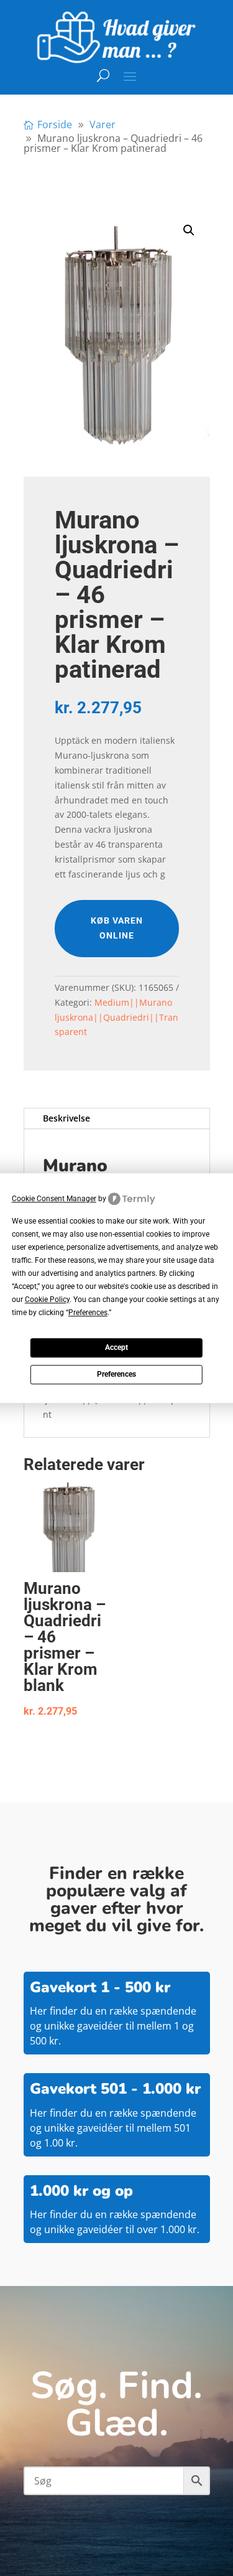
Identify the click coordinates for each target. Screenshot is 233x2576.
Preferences (116, 1375)
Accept (116, 1348)
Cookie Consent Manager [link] (54, 1199)
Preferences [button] (88, 1313)
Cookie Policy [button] (47, 1300)
